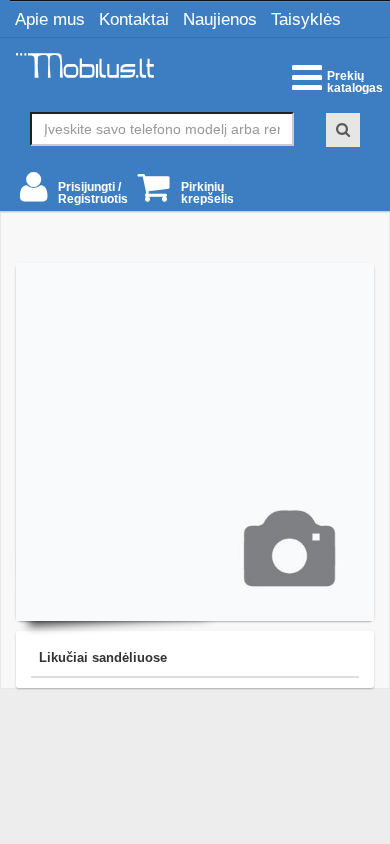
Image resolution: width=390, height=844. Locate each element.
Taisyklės (306, 19)
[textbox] (162, 129)
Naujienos (220, 19)
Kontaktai (134, 19)
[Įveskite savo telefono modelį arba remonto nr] (343, 130)
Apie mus (50, 19)
